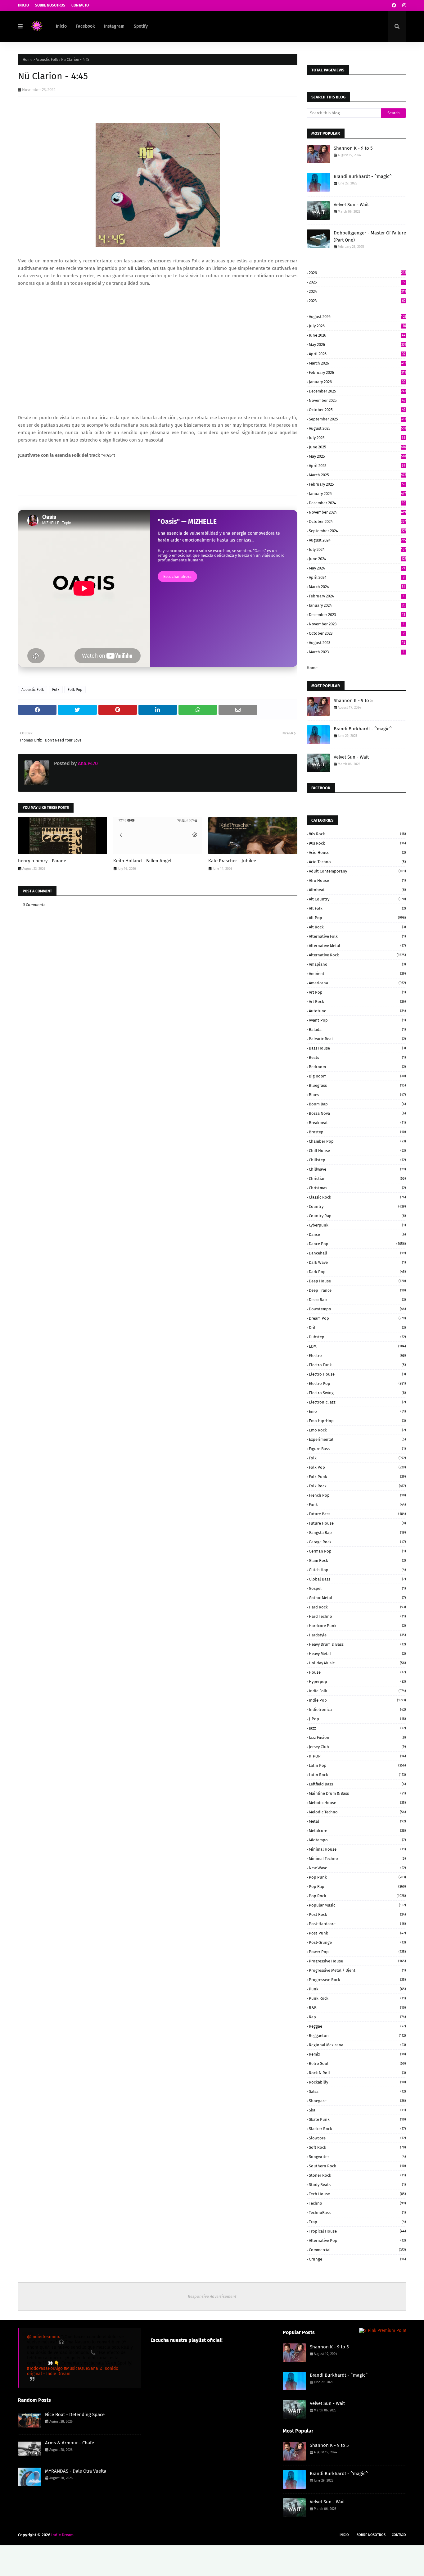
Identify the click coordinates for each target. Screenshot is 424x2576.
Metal (357, 1821)
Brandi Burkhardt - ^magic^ (363, 176)
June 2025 (357, 447)
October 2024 (357, 522)
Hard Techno (357, 1616)
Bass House (357, 1048)
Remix (357, 2054)
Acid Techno (357, 862)
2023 (357, 301)
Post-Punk (357, 1933)
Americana (357, 983)
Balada (357, 1029)
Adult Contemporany (357, 871)
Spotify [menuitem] (141, 26)
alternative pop (357, 2240)
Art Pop (357, 992)
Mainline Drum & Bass (357, 1793)
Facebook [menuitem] (85, 26)
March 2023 (357, 652)
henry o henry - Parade (42, 861)
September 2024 (357, 531)
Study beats (357, 2185)
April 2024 (357, 577)
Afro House (357, 880)
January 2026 (357, 382)
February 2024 (357, 596)
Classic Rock (357, 1197)
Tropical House (357, 2231)
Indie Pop (357, 1700)
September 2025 (357, 419)
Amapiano (357, 964)
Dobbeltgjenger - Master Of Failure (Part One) (370, 236)
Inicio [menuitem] (61, 26)
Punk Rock (357, 1998)
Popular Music (357, 1905)
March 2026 (357, 363)
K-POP (357, 1756)
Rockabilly (357, 2082)
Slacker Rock (357, 2129)
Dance (357, 1234)
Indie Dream (62, 2535)
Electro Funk (357, 1365)
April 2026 (357, 354)
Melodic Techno (357, 1812)
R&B (357, 2008)
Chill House (357, 1151)
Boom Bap (357, 1104)
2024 (357, 291)
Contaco (399, 2535)
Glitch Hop (357, 1570)
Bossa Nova (357, 1113)
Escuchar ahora (177, 576)
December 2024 (357, 503)
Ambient (357, 974)
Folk (56, 690)
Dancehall (357, 1253)
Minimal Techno (357, 1859)
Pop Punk (357, 1877)
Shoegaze (357, 2101)
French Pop (357, 1495)
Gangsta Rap (357, 1533)
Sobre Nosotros (50, 5)
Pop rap (357, 1887)
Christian (357, 1179)
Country (357, 1206)
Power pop (357, 1952)
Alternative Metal (357, 946)
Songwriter (357, 2157)
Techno (357, 2203)
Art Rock (357, 1002)
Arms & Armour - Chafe (70, 2443)
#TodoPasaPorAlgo (45, 2368)
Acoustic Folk (47, 60)
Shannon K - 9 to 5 (353, 148)
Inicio (23, 5)
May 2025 (357, 456)
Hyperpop (357, 1682)
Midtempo (357, 1840)
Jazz (357, 1728)
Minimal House (357, 1849)
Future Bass (357, 1514)
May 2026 (357, 345)
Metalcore (357, 1831)
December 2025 (357, 391)
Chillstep (357, 1160)
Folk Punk (357, 1477)
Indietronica (357, 1710)
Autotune (357, 1011)
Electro (357, 1356)
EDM (357, 1346)
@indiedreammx (43, 2337)
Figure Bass (357, 1449)
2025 (357, 282)
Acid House (357, 853)
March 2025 (357, 475)
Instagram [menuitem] (114, 26)
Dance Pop (357, 1244)
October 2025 (357, 410)
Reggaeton (357, 2036)
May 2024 (357, 568)
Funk (357, 1505)
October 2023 (357, 633)
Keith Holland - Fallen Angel (142, 861)
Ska (357, 2110)
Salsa (357, 2091)
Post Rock (357, 1914)
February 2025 (357, 484)
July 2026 (357, 326)
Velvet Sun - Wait (351, 205)
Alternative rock (357, 955)
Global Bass (357, 1579)
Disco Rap (357, 1300)
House (357, 1672)
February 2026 (357, 372)
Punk (357, 1989)
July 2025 (357, 438)
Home (28, 60)
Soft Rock (357, 2147)
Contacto (80, 5)
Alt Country (357, 899)
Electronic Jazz (357, 1402)
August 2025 (357, 428)
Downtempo (357, 1309)
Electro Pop (357, 1383)
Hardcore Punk (357, 1626)
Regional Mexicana (357, 2045)
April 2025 (357, 466)
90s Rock (357, 843)
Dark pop (357, 1272)
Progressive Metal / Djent (357, 1970)
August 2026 (357, 317)
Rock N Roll (357, 2073)
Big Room (357, 1076)
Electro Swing (357, 1393)
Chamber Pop (357, 1141)
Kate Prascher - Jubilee (232, 861)
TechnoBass (357, 2213)
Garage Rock (357, 1542)
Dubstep (357, 1337)
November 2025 (357, 400)
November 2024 (357, 512)
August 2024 (357, 540)
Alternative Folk (357, 936)
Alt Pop (357, 918)
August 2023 (357, 643)
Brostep (357, 1132)
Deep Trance (357, 1290)
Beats (357, 1057)
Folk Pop (75, 690)
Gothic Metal (357, 1598)
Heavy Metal (357, 1654)
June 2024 (357, 559)
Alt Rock (357, 927)
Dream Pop (357, 1318)
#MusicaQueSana (81, 2368)
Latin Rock (357, 1775)
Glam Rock (357, 1560)
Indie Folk (357, 1691)
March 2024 (357, 587)
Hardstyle (357, 1635)
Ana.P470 (87, 763)
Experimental (357, 1439)
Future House (357, 1523)
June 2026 (357, 335)
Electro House (357, 1374)
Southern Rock (357, 2166)
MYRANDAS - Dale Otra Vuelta (76, 2471)
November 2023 (357, 624)
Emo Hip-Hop (357, 1421)
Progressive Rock (357, 1980)
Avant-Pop (357, 1020)
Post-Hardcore (357, 1924)
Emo (357, 1411)
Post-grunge (357, 1942)
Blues (357, 1095)
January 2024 (357, 605)
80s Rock (357, 834)
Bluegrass (357, 1085)
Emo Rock (357, 1430)
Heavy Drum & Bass (357, 1644)
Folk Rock (357, 1486)
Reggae (357, 2026)
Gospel (357, 1588)
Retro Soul (357, 2064)
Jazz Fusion (357, 1737)
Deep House (357, 1281)
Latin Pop (357, 1765)
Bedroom (357, 1067)
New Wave (357, 1868)
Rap (357, 2017)
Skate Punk (357, 2119)
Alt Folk (357, 908)
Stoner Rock (357, 2175)
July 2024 (357, 549)
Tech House (357, 2194)
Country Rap (357, 1216)
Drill (357, 1328)
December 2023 (357, 615)
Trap (357, 2222)
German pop (357, 1551)
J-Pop (357, 1719)
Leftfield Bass (357, 1784)
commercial (357, 2250)
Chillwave (357, 1169)
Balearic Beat (357, 1039)
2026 (357, 273)
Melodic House (357, 1803)
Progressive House (357, 1961)
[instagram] (403, 5)
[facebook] (394, 5)
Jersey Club (357, 1747)
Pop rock (357, 1896)
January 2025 (357, 494)
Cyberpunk (357, 1225)
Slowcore (357, 2138)
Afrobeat (357, 890)
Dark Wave (357, 1262)
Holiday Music (357, 1663)
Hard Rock (357, 1607)
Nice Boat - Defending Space (75, 2415)
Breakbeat (357, 1123)
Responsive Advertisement (212, 2296)
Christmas (357, 1188)
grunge (357, 2259)
